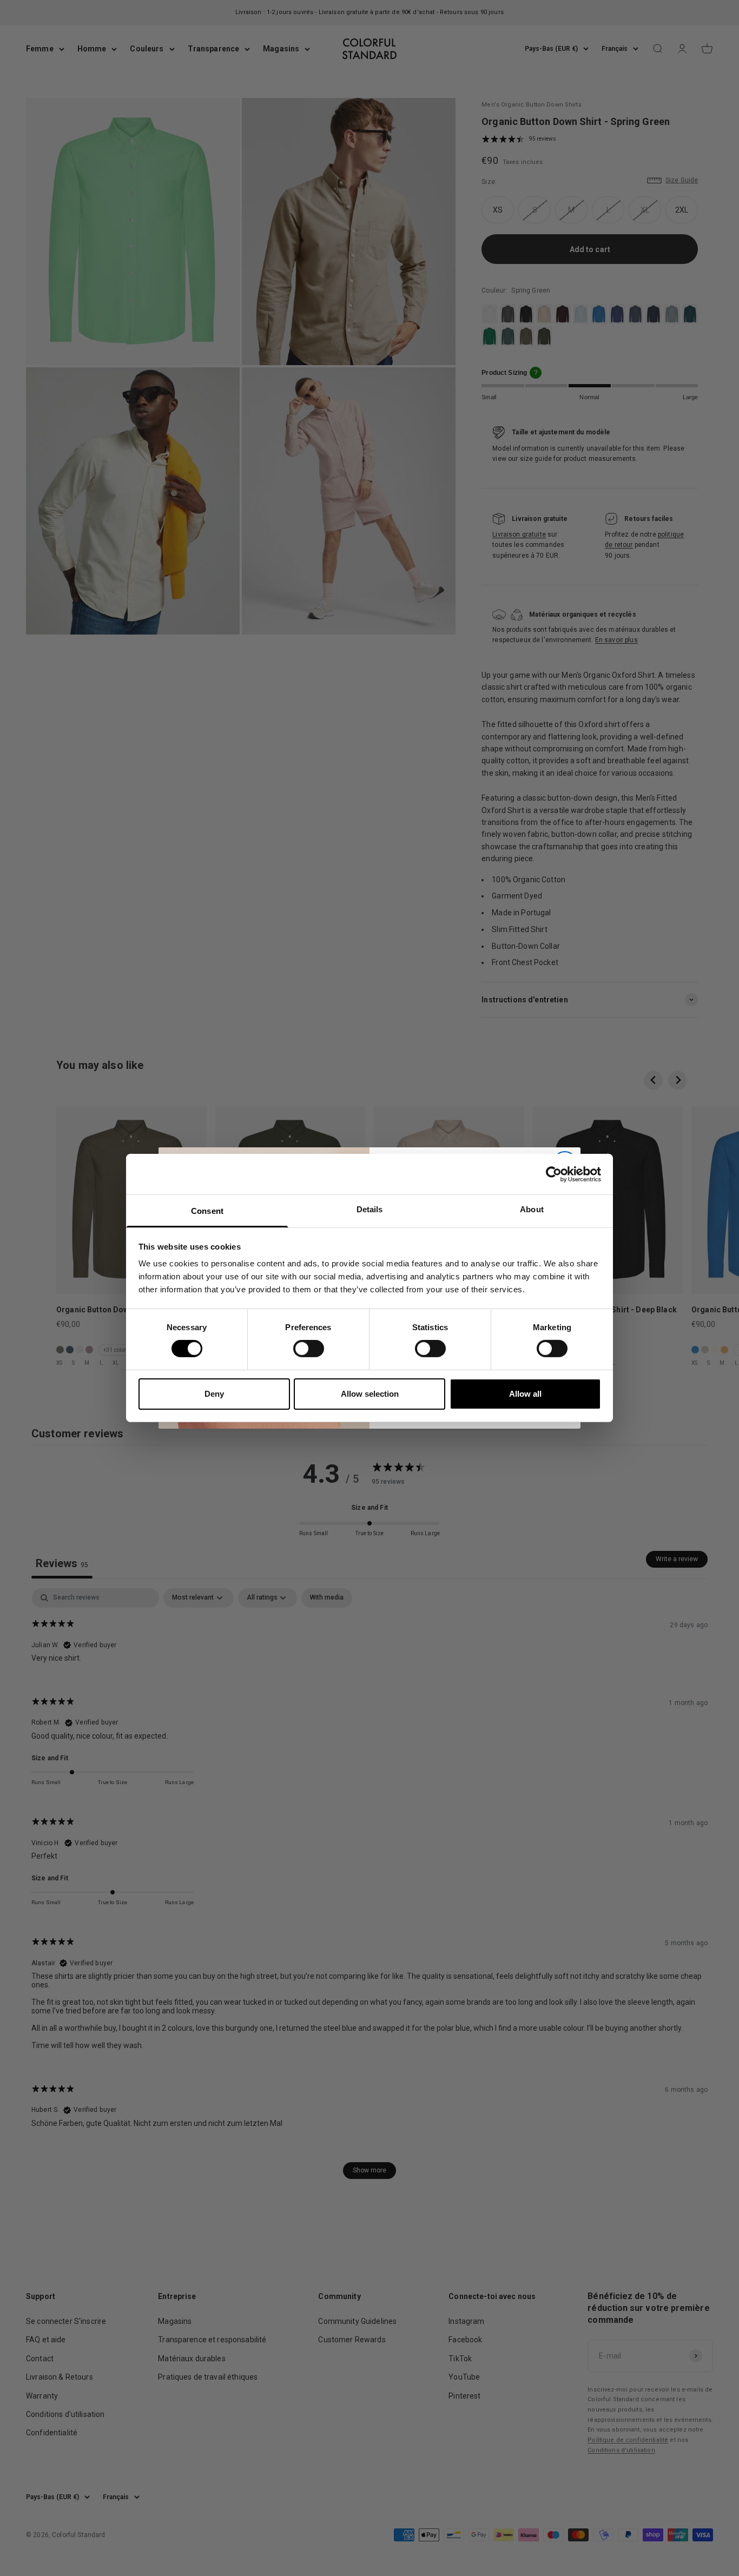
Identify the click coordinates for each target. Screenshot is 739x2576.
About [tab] (532, 1209)
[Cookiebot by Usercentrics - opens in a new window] (554, 1174)
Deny (214, 1394)
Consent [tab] (207, 1211)
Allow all (525, 1394)
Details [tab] (370, 1209)
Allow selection (370, 1394)
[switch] (309, 1349)
